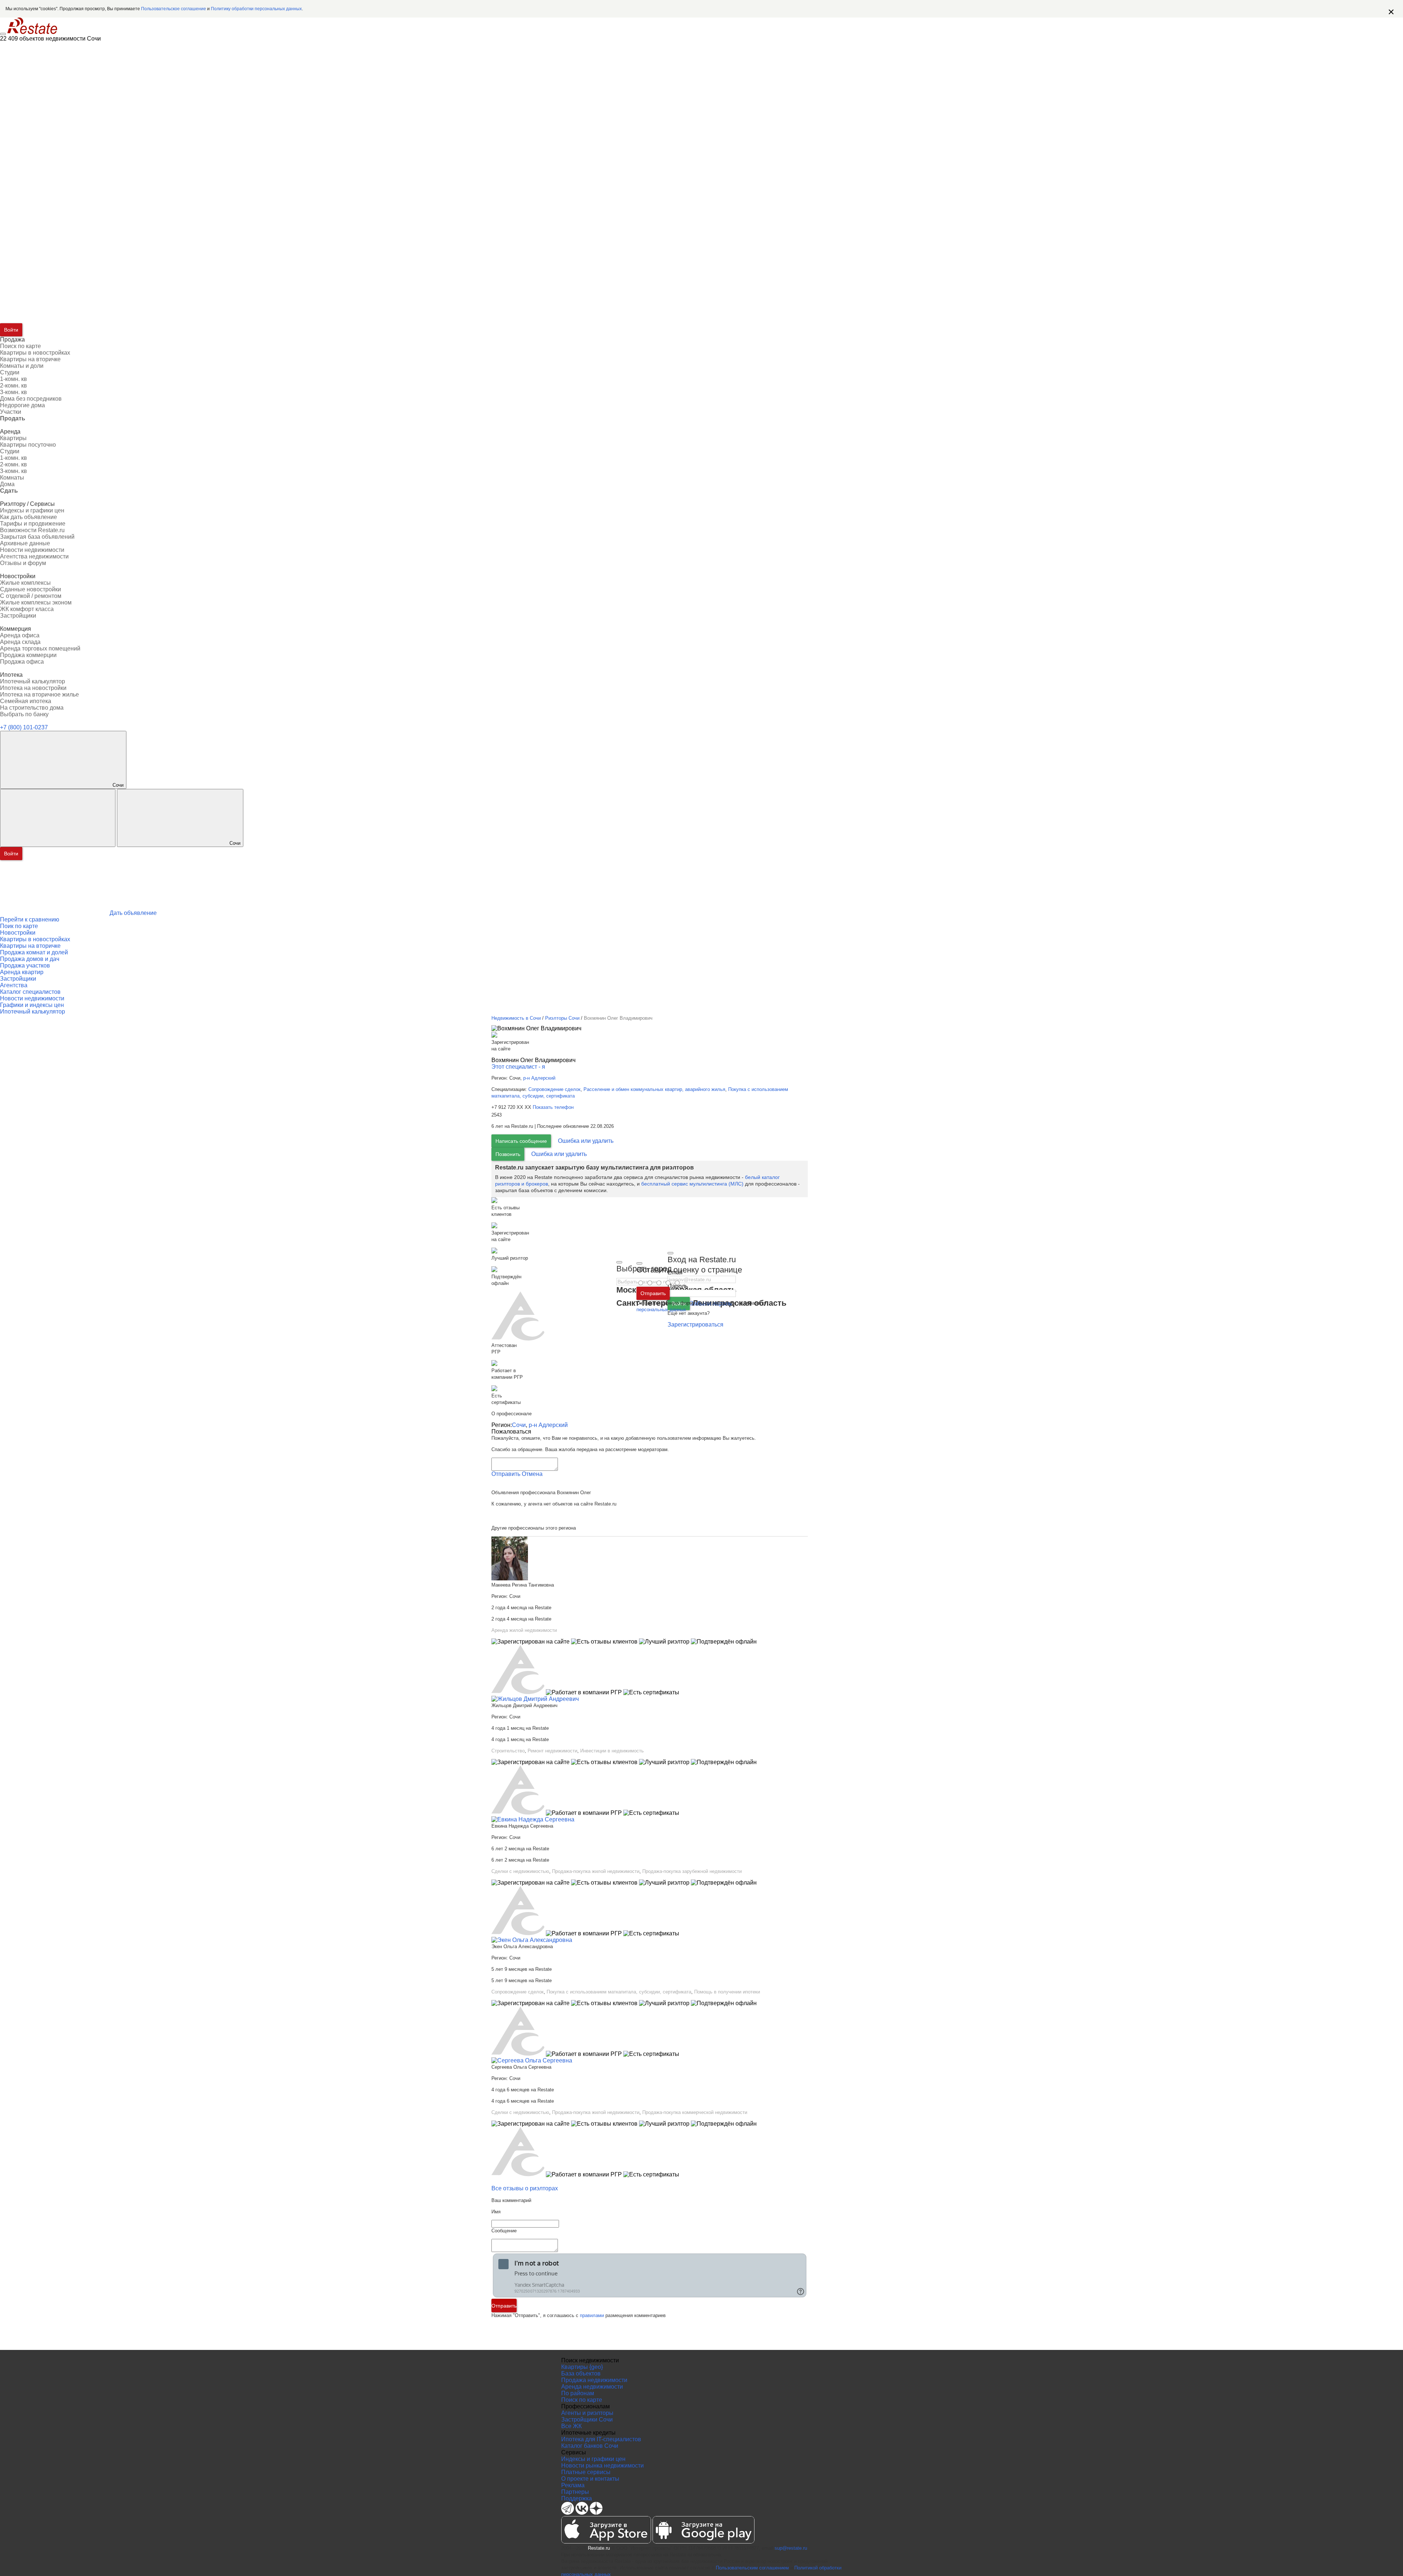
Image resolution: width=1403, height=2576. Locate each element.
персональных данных (661, 1310)
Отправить (653, 1293)
